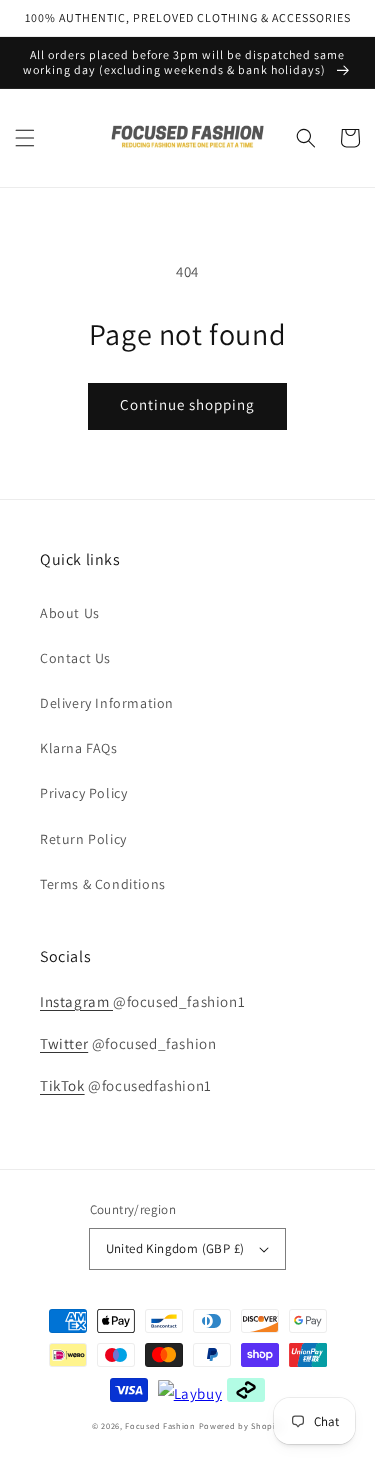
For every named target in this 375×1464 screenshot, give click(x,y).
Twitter (64, 1043)
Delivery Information (107, 703)
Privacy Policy (83, 793)
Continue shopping (187, 404)
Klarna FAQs (79, 748)
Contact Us (75, 658)
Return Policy (83, 839)
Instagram (76, 1001)
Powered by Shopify (241, 1425)
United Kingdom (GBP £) (175, 1248)
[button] (25, 138)
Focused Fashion (160, 1425)
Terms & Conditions (103, 884)
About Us (70, 613)
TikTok (62, 1085)
